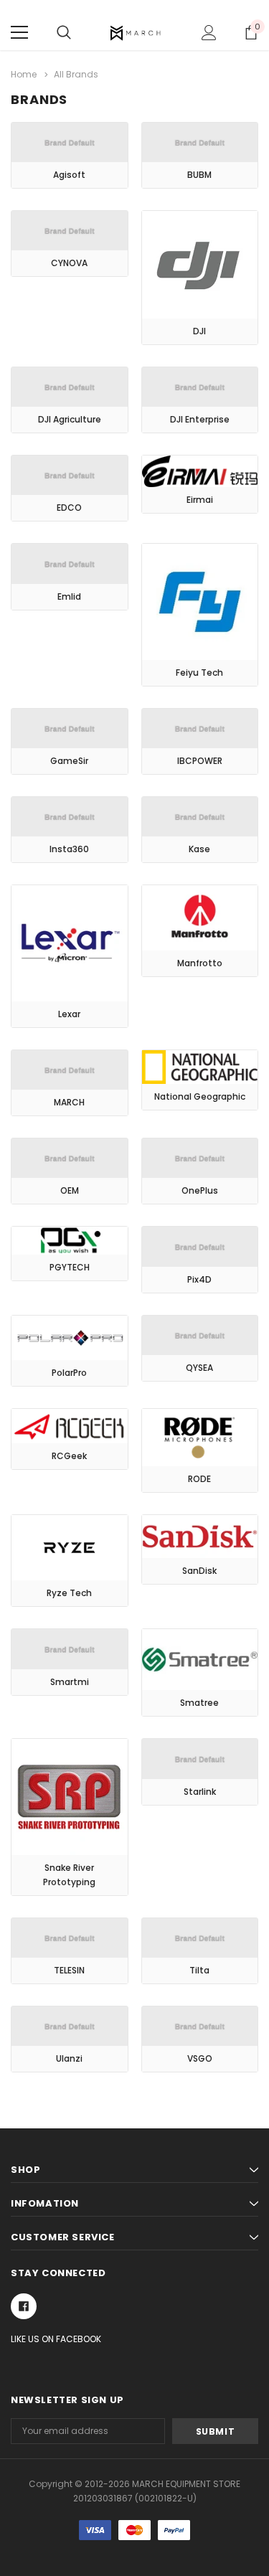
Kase (199, 849)
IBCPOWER (200, 761)
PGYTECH (70, 1267)
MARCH (69, 1102)
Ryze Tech (69, 1593)
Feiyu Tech (199, 673)
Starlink (200, 1792)
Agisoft (69, 175)
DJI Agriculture (70, 419)
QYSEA (199, 1368)
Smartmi (70, 1682)
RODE (199, 1479)
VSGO (200, 2058)
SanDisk (199, 1571)
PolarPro (69, 1373)
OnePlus (200, 1190)
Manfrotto (200, 963)
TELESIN (69, 1970)
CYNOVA (69, 263)
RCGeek (69, 1456)
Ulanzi (69, 2058)
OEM (70, 1190)
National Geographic (200, 1096)
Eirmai (200, 500)
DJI (199, 331)
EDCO (69, 508)
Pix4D (199, 1279)
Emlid (69, 596)
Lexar (69, 1014)
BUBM (199, 175)
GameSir (69, 761)
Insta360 (69, 849)
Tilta (199, 1970)
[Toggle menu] (19, 32)
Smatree (199, 1703)
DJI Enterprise (200, 419)
